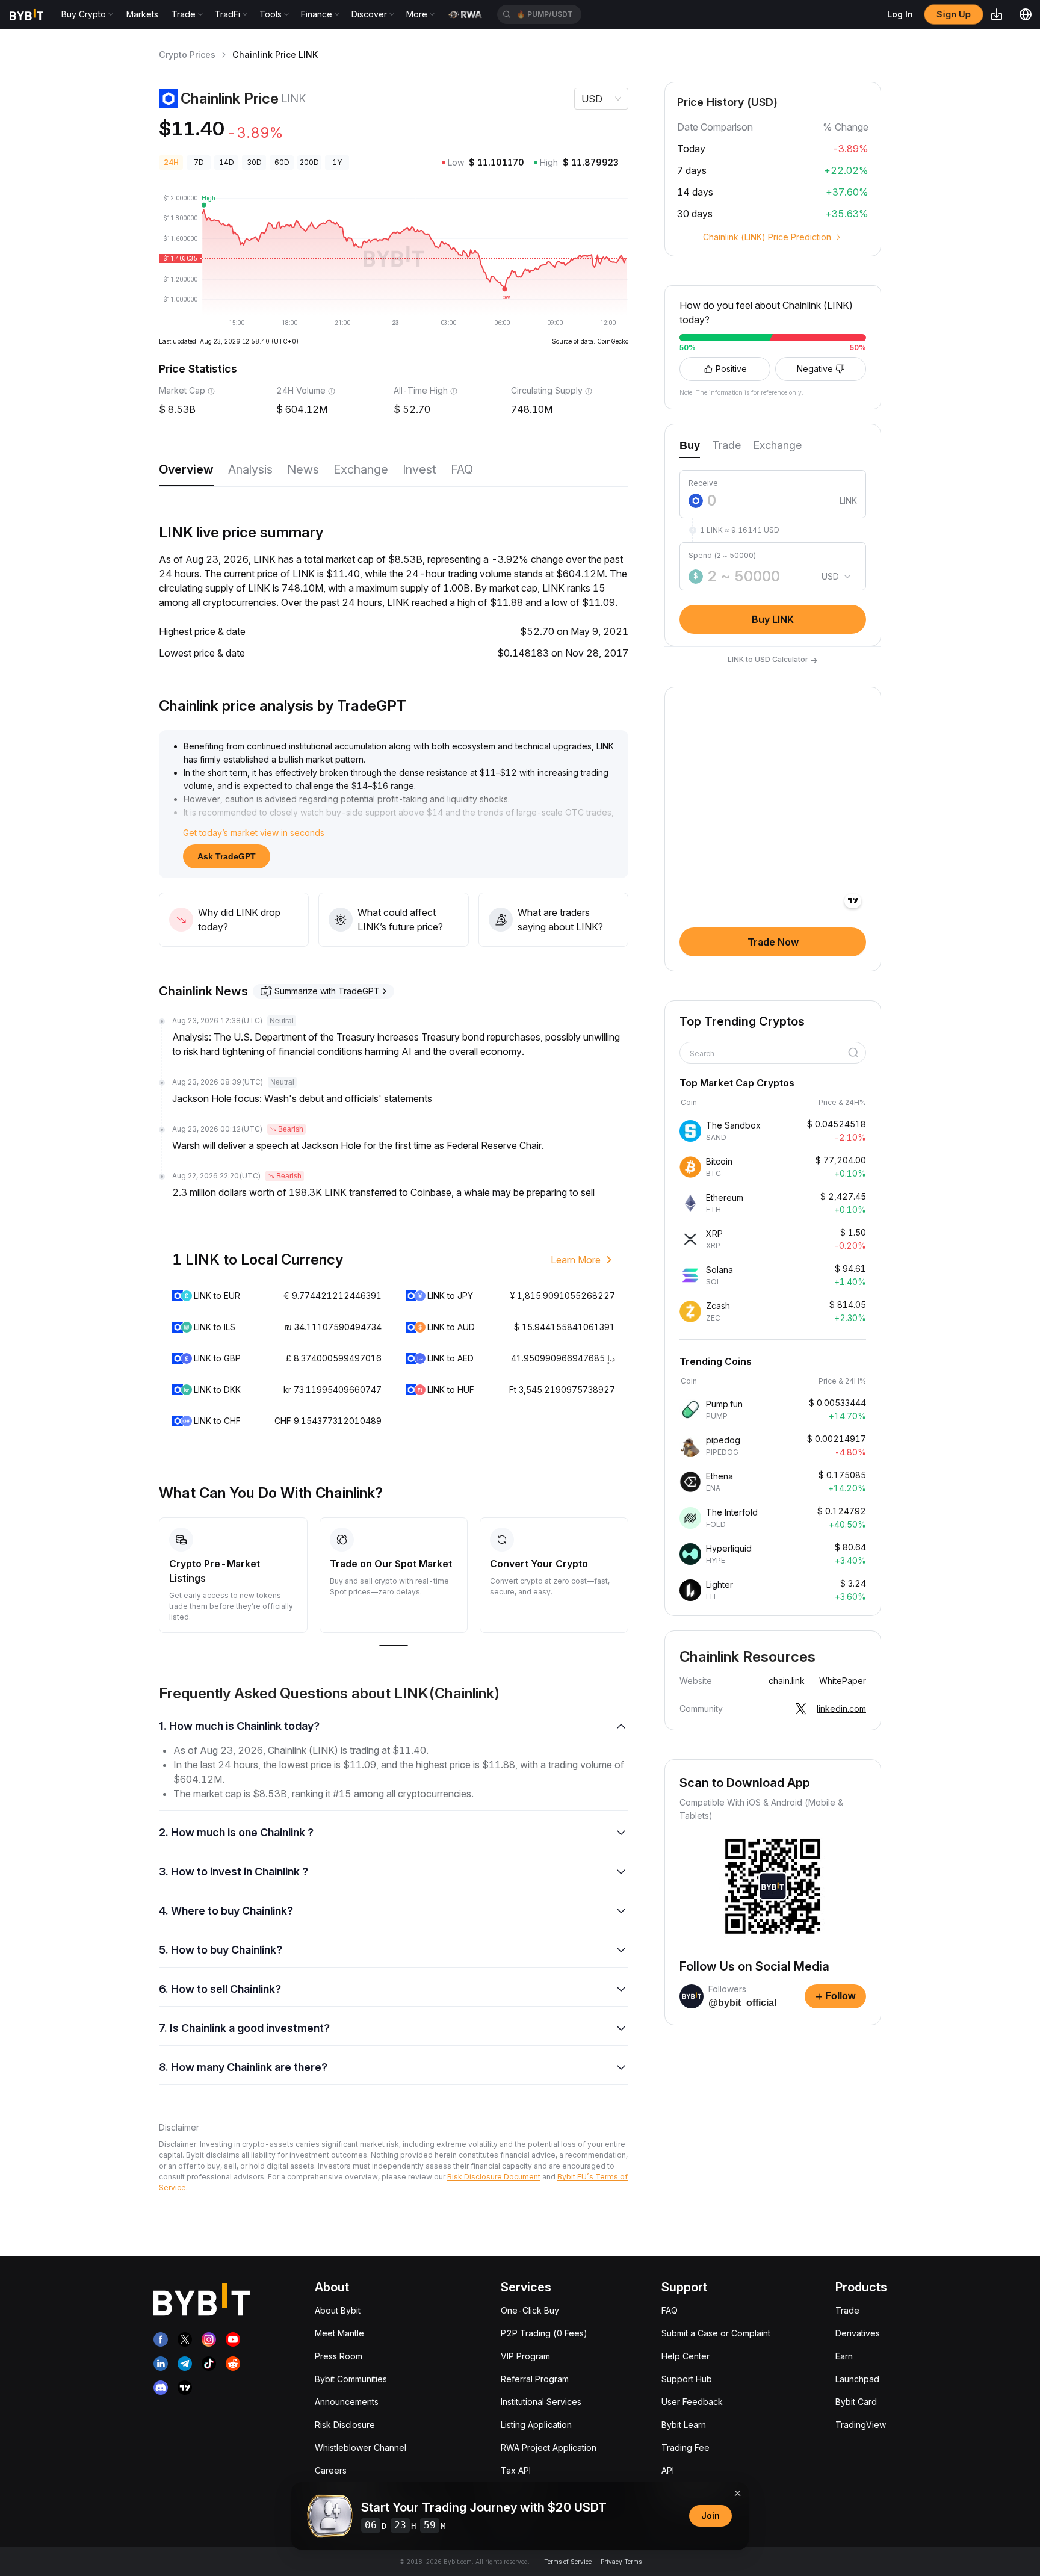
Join (710, 2516)
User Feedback (692, 2402)
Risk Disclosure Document (494, 2177)
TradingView (861, 2425)
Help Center (686, 2356)
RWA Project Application (549, 2448)
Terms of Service (568, 2562)
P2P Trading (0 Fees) (544, 2333)
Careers (331, 2470)
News (303, 469)
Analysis (250, 469)
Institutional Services (541, 2402)
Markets (142, 14)
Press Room (339, 2356)
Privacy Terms (621, 2562)
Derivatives (858, 2333)
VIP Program (525, 2356)
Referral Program (535, 2379)
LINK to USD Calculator (773, 660)
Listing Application (536, 2425)
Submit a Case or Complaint (716, 2333)
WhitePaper (843, 1681)
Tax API (516, 2470)
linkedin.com (841, 1708)
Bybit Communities (351, 2379)
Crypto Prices (187, 54)
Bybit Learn (684, 2425)
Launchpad (857, 2379)
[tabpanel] (773, 546)
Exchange (361, 469)
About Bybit (338, 2310)
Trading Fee (686, 2448)
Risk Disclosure (345, 2425)
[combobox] (769, 1054)
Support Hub (687, 2379)
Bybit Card (856, 2402)
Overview (186, 469)
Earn (844, 2356)
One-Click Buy (530, 2310)
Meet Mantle (339, 2333)
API (668, 2470)
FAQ (462, 469)
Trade (847, 2310)
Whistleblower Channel (361, 2448)
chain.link (787, 1681)
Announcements (347, 2402)
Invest (419, 469)
